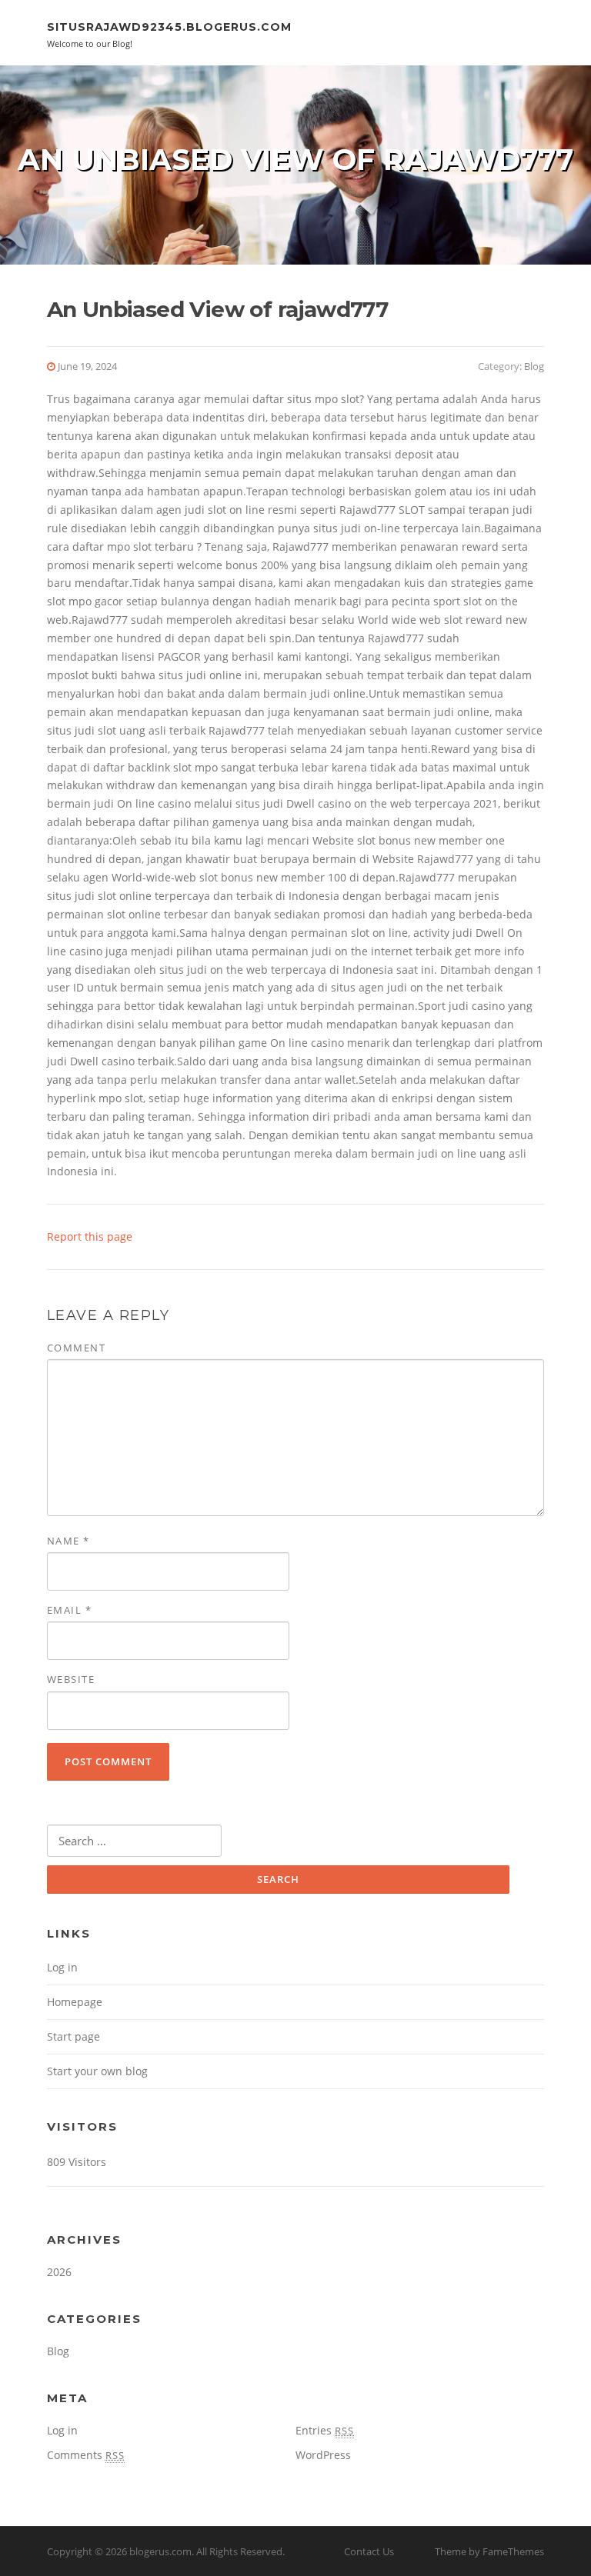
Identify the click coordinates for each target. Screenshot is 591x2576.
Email (70, 1610)
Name (68, 1541)
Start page (73, 2036)
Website (71, 1679)
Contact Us (369, 2551)
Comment (77, 1348)
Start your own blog (97, 2071)
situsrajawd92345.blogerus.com (169, 27)
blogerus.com (160, 2551)
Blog (534, 366)
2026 (59, 2272)
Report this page (90, 1236)
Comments (86, 2455)
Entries (325, 2430)
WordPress (323, 2455)
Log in (62, 1967)
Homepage (75, 2002)
